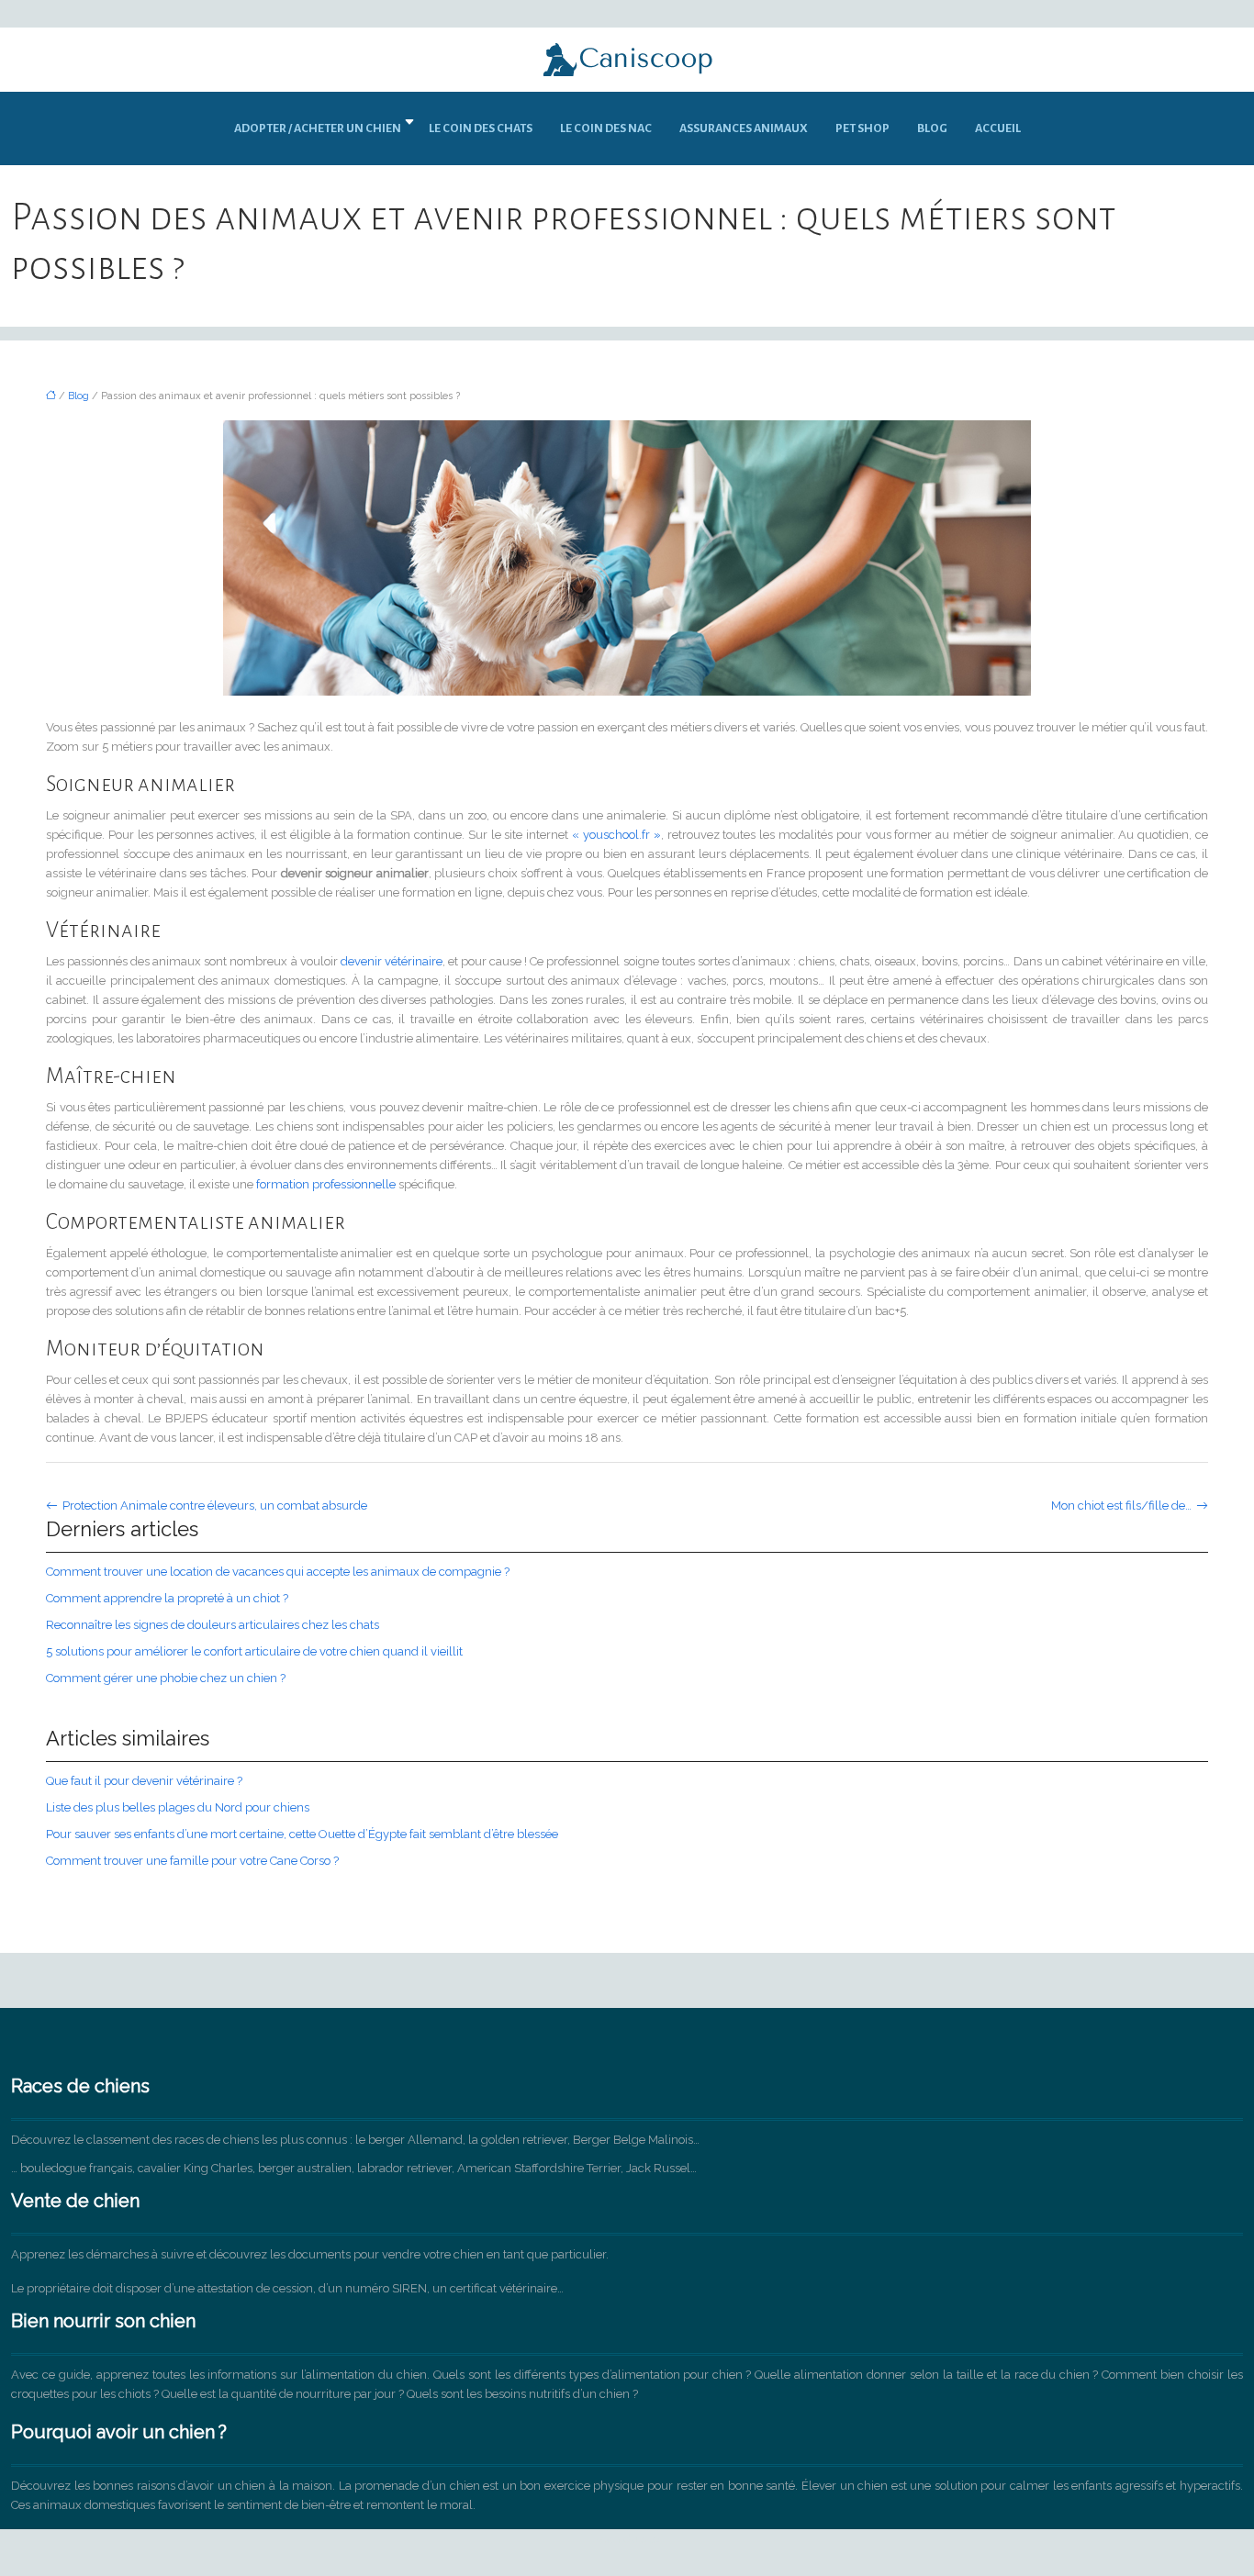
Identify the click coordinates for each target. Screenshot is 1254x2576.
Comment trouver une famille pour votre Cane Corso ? (192, 1861)
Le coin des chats (481, 128)
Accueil (998, 128)
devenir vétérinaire (392, 961)
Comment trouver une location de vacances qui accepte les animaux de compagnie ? (278, 1572)
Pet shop (862, 128)
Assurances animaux (744, 128)
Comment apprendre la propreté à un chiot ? (167, 1598)
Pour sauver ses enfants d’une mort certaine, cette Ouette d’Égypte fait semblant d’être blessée (302, 1834)
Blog (932, 128)
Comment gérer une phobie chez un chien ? (166, 1678)
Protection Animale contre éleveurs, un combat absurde (215, 1505)
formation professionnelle (326, 1184)
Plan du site (627, 2539)
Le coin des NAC (606, 128)
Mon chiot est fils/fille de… (1121, 1505)
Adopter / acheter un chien (318, 128)
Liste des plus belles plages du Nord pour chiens (178, 1807)
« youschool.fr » (616, 835)
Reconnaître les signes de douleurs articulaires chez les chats (213, 1625)
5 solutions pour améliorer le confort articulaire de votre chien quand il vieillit (254, 1651)
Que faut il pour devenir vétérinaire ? (144, 1781)
